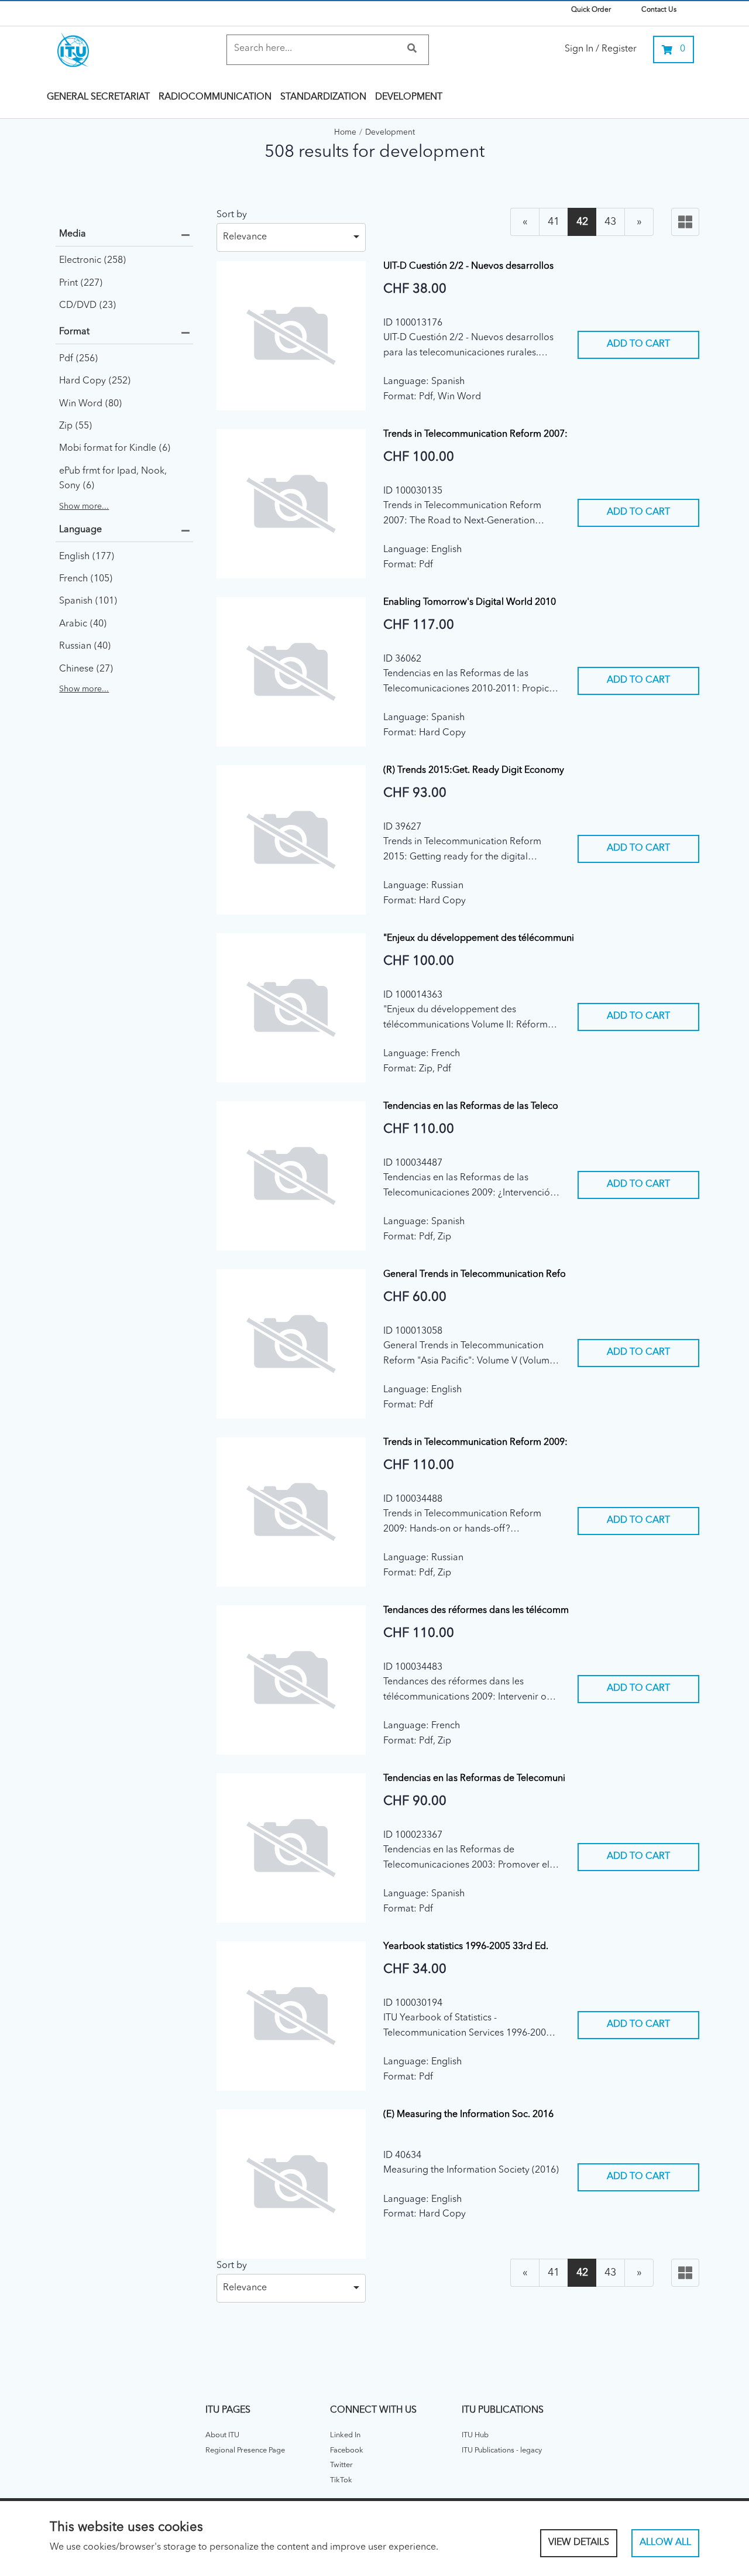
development (390, 133)
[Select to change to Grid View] (685, 222)
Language (80, 530)
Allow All (665, 2543)
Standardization (323, 97)
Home (345, 133)
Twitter (341, 2465)
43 (610, 222)
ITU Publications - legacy (502, 2450)
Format (74, 332)
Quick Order (591, 10)
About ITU (222, 2435)
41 (554, 222)
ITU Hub (475, 2435)
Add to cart (638, 344)
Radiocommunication (215, 97)
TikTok (341, 2480)
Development (409, 97)
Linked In (345, 2435)
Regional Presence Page (245, 2450)
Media (73, 234)
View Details (579, 2543)
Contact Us (659, 10)
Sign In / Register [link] (601, 49)
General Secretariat (98, 97)
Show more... (84, 506)
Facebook (347, 2450)
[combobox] (291, 234)
